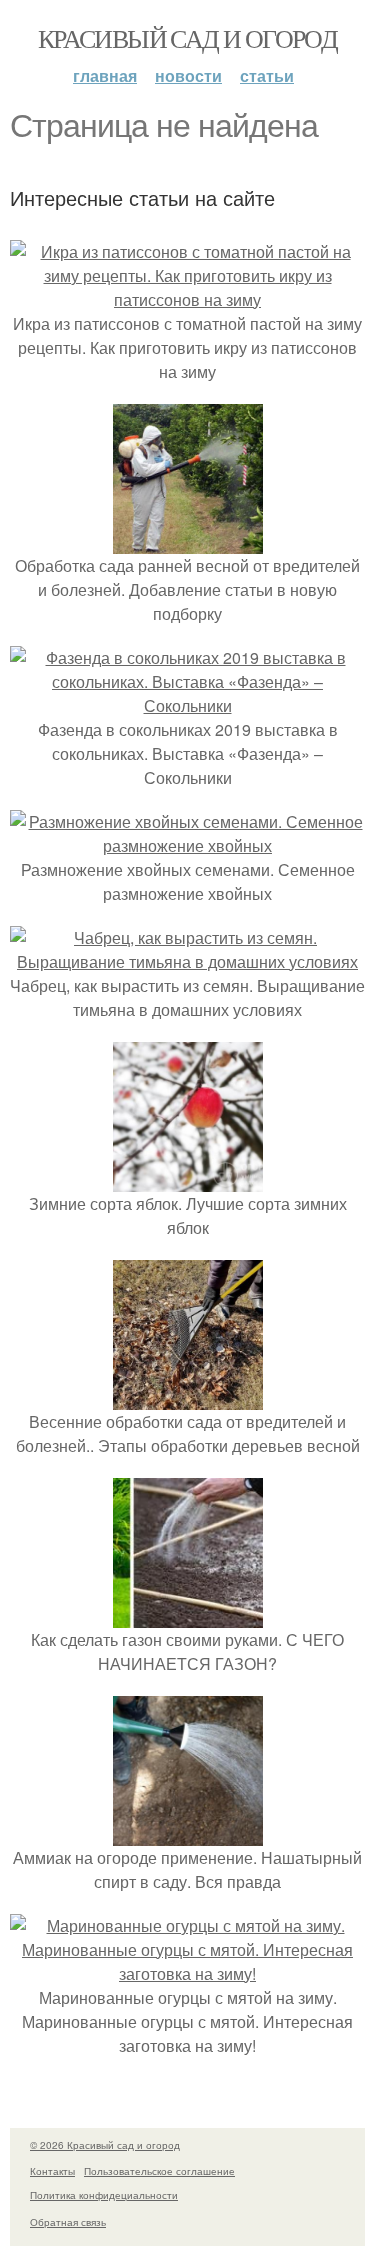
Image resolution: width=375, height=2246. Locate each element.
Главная (105, 75)
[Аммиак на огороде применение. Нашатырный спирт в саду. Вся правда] (188, 1833)
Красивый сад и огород (187, 38)
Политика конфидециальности (104, 2195)
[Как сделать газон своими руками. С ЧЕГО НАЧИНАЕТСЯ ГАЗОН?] (188, 1615)
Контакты (52, 2171)
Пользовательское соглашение (159, 2171)
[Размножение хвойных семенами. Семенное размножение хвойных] (187, 845)
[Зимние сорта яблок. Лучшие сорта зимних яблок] (188, 1179)
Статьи (267, 75)
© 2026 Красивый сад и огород (105, 2145)
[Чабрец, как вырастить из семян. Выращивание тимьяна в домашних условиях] (187, 961)
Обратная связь (68, 2222)
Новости (188, 75)
